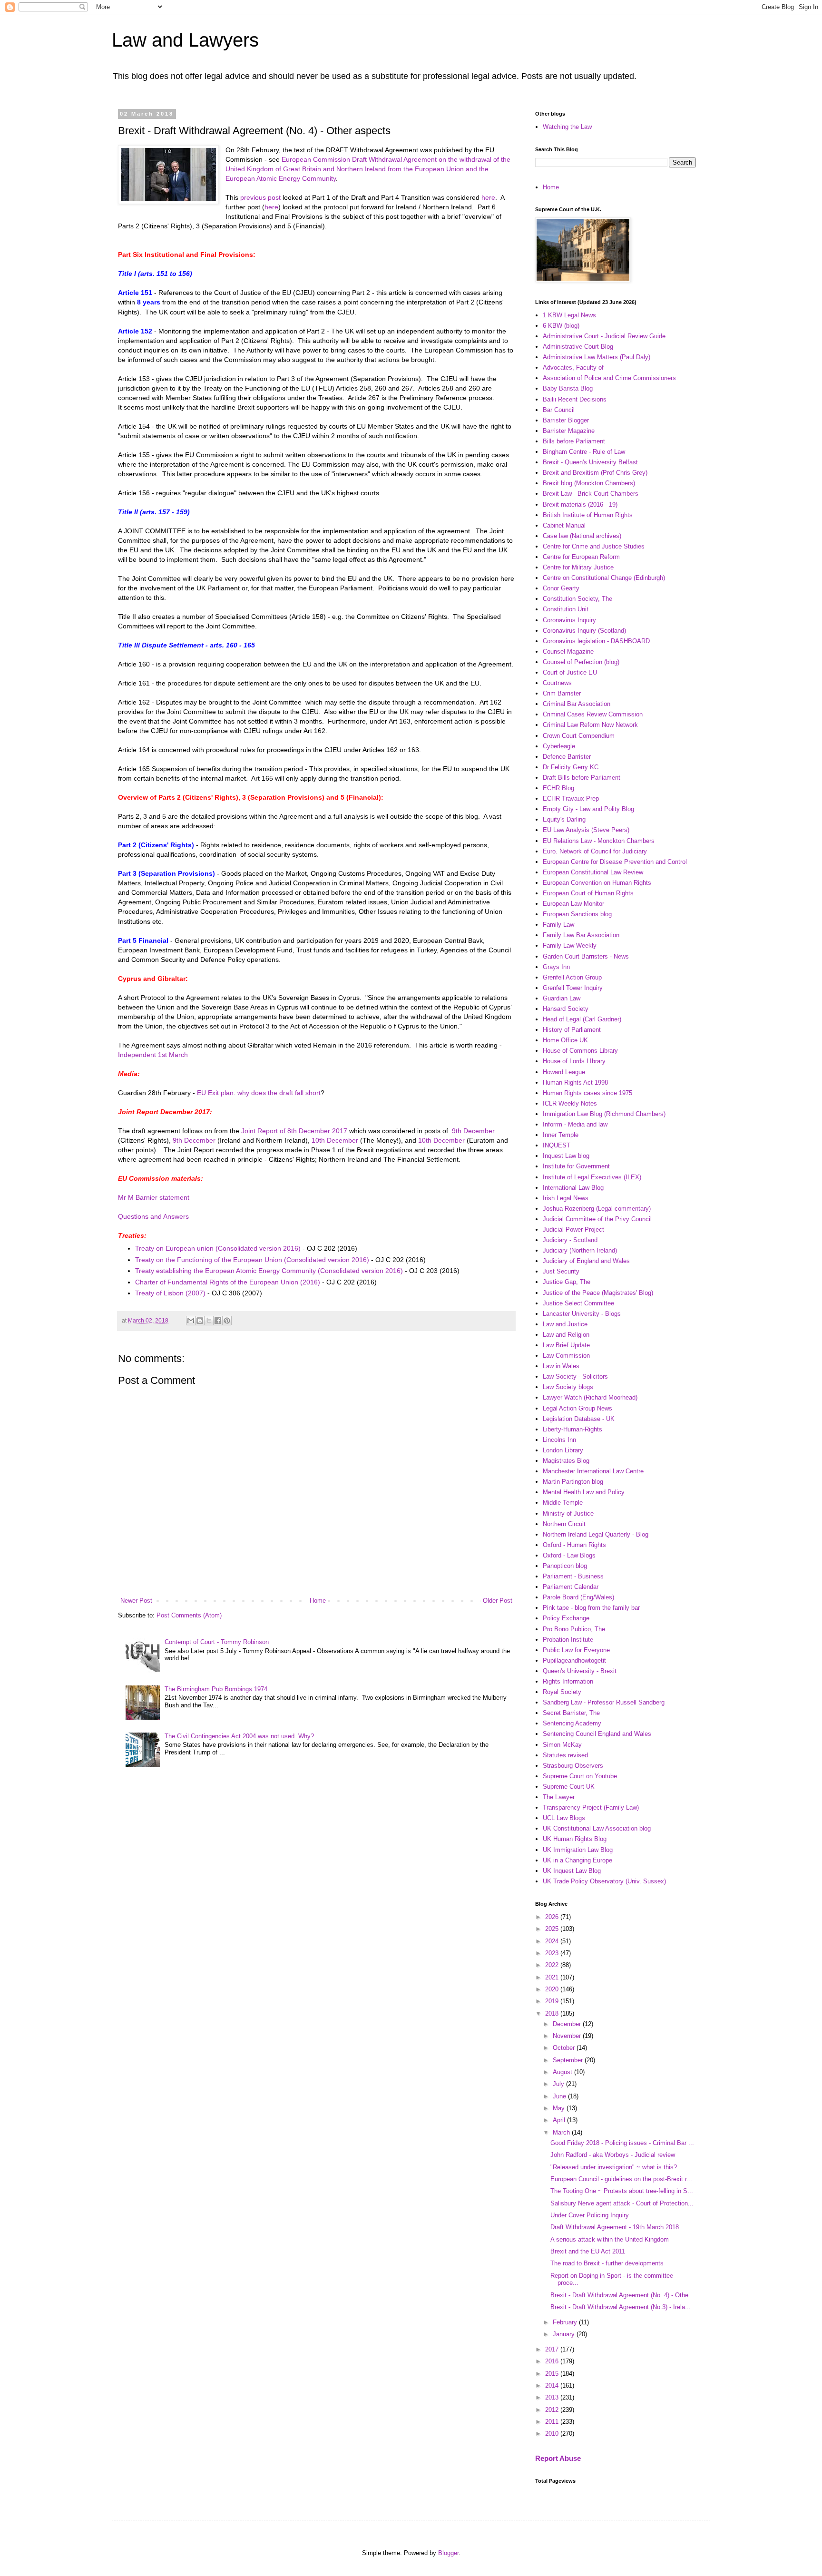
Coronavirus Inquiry (569, 620)
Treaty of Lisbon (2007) (170, 1293)
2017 (553, 2349)
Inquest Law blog (566, 1156)
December (568, 2024)
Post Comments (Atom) (189, 1615)
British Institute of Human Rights (588, 515)
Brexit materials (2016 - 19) (580, 504)
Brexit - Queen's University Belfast (590, 462)
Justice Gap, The (567, 1282)
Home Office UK (565, 1040)
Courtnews (557, 683)
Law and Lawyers (185, 40)
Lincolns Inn (559, 1440)
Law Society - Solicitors (575, 1376)
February (566, 2322)
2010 (553, 2434)
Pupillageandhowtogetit (574, 1660)
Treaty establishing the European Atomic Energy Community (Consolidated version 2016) (269, 1271)
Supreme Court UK (569, 1787)
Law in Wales (561, 1366)
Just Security (561, 1271)
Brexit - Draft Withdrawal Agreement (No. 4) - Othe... (622, 2295)
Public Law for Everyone (576, 1650)
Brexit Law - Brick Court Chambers (591, 494)
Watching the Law (567, 127)
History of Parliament (572, 1030)
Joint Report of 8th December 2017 (294, 1131)
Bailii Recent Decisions (575, 399)
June (560, 2096)
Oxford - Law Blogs (569, 1555)
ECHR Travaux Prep (571, 798)
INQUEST (557, 1145)
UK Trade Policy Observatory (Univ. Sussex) (604, 1881)
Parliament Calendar (571, 1587)
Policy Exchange (566, 1618)
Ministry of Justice (568, 1513)
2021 (553, 1977)
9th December (473, 1131)
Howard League (564, 1072)
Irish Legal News (566, 1198)
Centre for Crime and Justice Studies (594, 546)
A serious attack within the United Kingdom (610, 2239)
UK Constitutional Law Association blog (597, 1828)
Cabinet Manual (564, 525)
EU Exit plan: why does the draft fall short (259, 1093)
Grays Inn (556, 967)
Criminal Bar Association (577, 704)
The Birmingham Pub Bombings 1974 (216, 1689)
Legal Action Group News (577, 1408)
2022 (553, 1965)
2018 (553, 2013)
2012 (553, 2410)
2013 (553, 2397)
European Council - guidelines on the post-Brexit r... (621, 2179)
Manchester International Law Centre (593, 1471)
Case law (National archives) (582, 536)
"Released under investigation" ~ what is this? (614, 2167)
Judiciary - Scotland (570, 1240)
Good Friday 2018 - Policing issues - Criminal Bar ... (622, 2143)
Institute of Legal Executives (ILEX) (592, 1177)
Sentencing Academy (572, 1723)
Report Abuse (558, 2458)
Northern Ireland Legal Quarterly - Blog (596, 1534)
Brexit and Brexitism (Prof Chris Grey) (595, 473)
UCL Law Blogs (564, 1818)
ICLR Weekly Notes (570, 1103)
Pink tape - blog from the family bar (591, 1608)
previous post (260, 197)
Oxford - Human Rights (574, 1545)
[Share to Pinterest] (227, 1321)
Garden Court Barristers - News (586, 956)
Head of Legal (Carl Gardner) (582, 1019)
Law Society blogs (568, 1387)
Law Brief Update (566, 1345)
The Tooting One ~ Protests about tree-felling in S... (622, 2191)
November (568, 2036)
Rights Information (568, 1681)
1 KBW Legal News (569, 315)
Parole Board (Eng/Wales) (578, 1597)
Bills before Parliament (574, 441)
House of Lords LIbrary (574, 1061)
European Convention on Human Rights (597, 883)
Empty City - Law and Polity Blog (588, 809)
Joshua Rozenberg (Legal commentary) (597, 1209)
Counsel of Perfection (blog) (581, 662)
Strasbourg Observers (573, 1766)
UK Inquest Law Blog (572, 1871)
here (488, 197)
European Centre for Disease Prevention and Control (615, 862)
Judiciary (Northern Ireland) (580, 1250)
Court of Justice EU (570, 672)
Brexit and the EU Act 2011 (588, 2251)
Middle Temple (563, 1503)
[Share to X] (209, 1321)
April (560, 2120)
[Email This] (191, 1321)
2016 (553, 2361)
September (569, 2060)
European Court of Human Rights (588, 893)
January (565, 2334)
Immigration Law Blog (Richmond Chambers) (604, 1114)
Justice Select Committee (578, 1303)
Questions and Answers (153, 1216)
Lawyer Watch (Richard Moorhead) (590, 1397)
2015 (553, 2374)
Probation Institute (568, 1640)
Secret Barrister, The (571, 1713)
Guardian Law (562, 998)
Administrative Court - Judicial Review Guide (604, 336)
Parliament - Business (573, 1576)
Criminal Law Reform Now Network (590, 725)
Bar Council (559, 410)
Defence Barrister (567, 757)
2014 (553, 2385)
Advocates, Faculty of (573, 367)
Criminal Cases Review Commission (593, 714)
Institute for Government (576, 1166)
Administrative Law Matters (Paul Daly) (597, 357)
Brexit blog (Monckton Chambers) (589, 483)
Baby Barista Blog (568, 388)
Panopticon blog (565, 1566)
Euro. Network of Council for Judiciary (595, 851)
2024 (553, 1941)
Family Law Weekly (570, 945)
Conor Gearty (561, 588)
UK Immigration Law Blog (578, 1850)
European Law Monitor (573, 904)
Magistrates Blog (566, 1461)
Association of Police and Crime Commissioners (609, 378)
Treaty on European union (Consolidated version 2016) (218, 1248)
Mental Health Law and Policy (584, 1492)
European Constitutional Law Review (593, 872)
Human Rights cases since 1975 (587, 1093)
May (560, 2108)
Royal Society (562, 1692)
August (563, 2072)
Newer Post (136, 1601)
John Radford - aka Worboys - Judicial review (613, 2155)
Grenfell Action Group (572, 977)
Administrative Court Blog (578, 347)
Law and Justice (565, 1324)
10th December (335, 1140)
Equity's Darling (564, 819)
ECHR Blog (558, 788)
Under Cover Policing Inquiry (590, 2215)
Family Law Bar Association (581, 935)
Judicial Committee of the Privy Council (597, 1219)
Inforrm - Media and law (575, 1124)
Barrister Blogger (566, 420)
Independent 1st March (153, 1055)
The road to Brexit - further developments (607, 2263)
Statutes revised (565, 1755)
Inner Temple (561, 1135)
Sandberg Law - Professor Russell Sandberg (604, 1702)
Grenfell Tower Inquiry (573, 988)
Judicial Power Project (573, 1229)
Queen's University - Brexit (580, 1671)
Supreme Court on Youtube (580, 1776)
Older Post (498, 1601)
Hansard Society (566, 1009)
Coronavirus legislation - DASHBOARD (596, 641)
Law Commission (566, 1356)
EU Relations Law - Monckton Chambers (599, 841)
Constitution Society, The (577, 599)
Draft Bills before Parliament (582, 778)
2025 (553, 1929)
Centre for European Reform (581, 557)
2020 (553, 1989)
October (565, 2048)
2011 (553, 2422)
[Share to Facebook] (218, 1321)
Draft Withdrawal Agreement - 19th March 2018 (615, 2227)
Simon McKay (562, 1745)
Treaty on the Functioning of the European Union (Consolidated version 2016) (252, 1260)
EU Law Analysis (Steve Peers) (586, 830)
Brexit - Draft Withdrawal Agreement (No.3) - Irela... (621, 2307)
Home (318, 1601)
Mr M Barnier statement (154, 1197)
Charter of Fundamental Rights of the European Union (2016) (228, 1282)
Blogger (448, 2553)
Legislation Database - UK (579, 1419)
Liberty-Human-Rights (572, 1429)
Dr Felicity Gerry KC (571, 767)
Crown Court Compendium (579, 736)
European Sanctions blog (577, 914)
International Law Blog (573, 1188)
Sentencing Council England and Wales (597, 1734)
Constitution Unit (566, 609)
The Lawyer (559, 1797)
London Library (563, 1450)
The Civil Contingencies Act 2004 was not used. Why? (239, 1736)
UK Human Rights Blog (575, 1839)
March (562, 2132)
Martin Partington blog (573, 1482)
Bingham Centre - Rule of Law (584, 452)
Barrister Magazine (569, 431)
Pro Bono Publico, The (574, 1629)
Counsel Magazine (568, 651)
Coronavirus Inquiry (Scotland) (584, 631)
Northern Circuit (564, 1524)
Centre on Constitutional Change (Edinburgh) (604, 578)
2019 (553, 2001)
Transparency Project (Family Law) (591, 1807)
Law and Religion (566, 1335)
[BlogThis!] (200, 1321)
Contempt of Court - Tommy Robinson (217, 1642)
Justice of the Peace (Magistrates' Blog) (598, 1293)
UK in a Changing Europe (577, 1860)
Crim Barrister (562, 693)
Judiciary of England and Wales (586, 1261)
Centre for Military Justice (578, 567)
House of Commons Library (580, 1051)
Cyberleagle (559, 746)
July (559, 2084)
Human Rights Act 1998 (575, 1082)
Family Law (558, 925)
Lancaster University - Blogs (582, 1314)
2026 (553, 1917)
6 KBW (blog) (561, 326)
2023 (553, 1953)
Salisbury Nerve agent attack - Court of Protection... (622, 2203)
